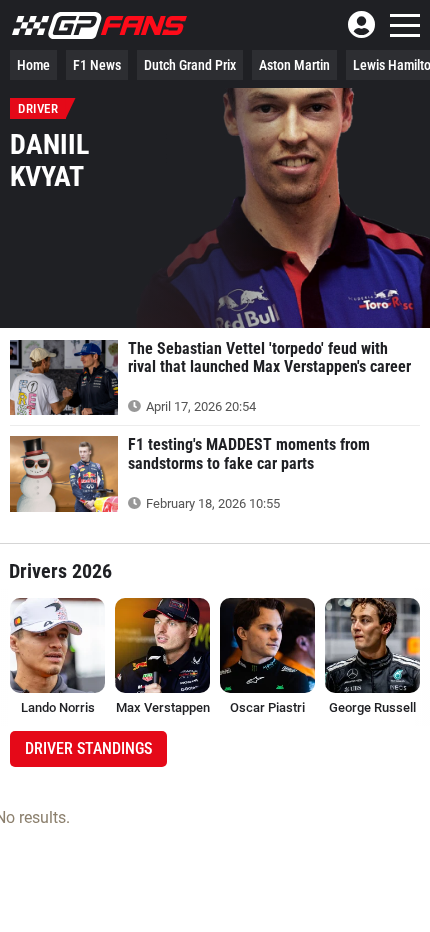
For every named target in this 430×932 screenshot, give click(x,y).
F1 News (97, 65)
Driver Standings (88, 748)
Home (33, 65)
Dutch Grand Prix (190, 65)
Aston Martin (294, 65)
